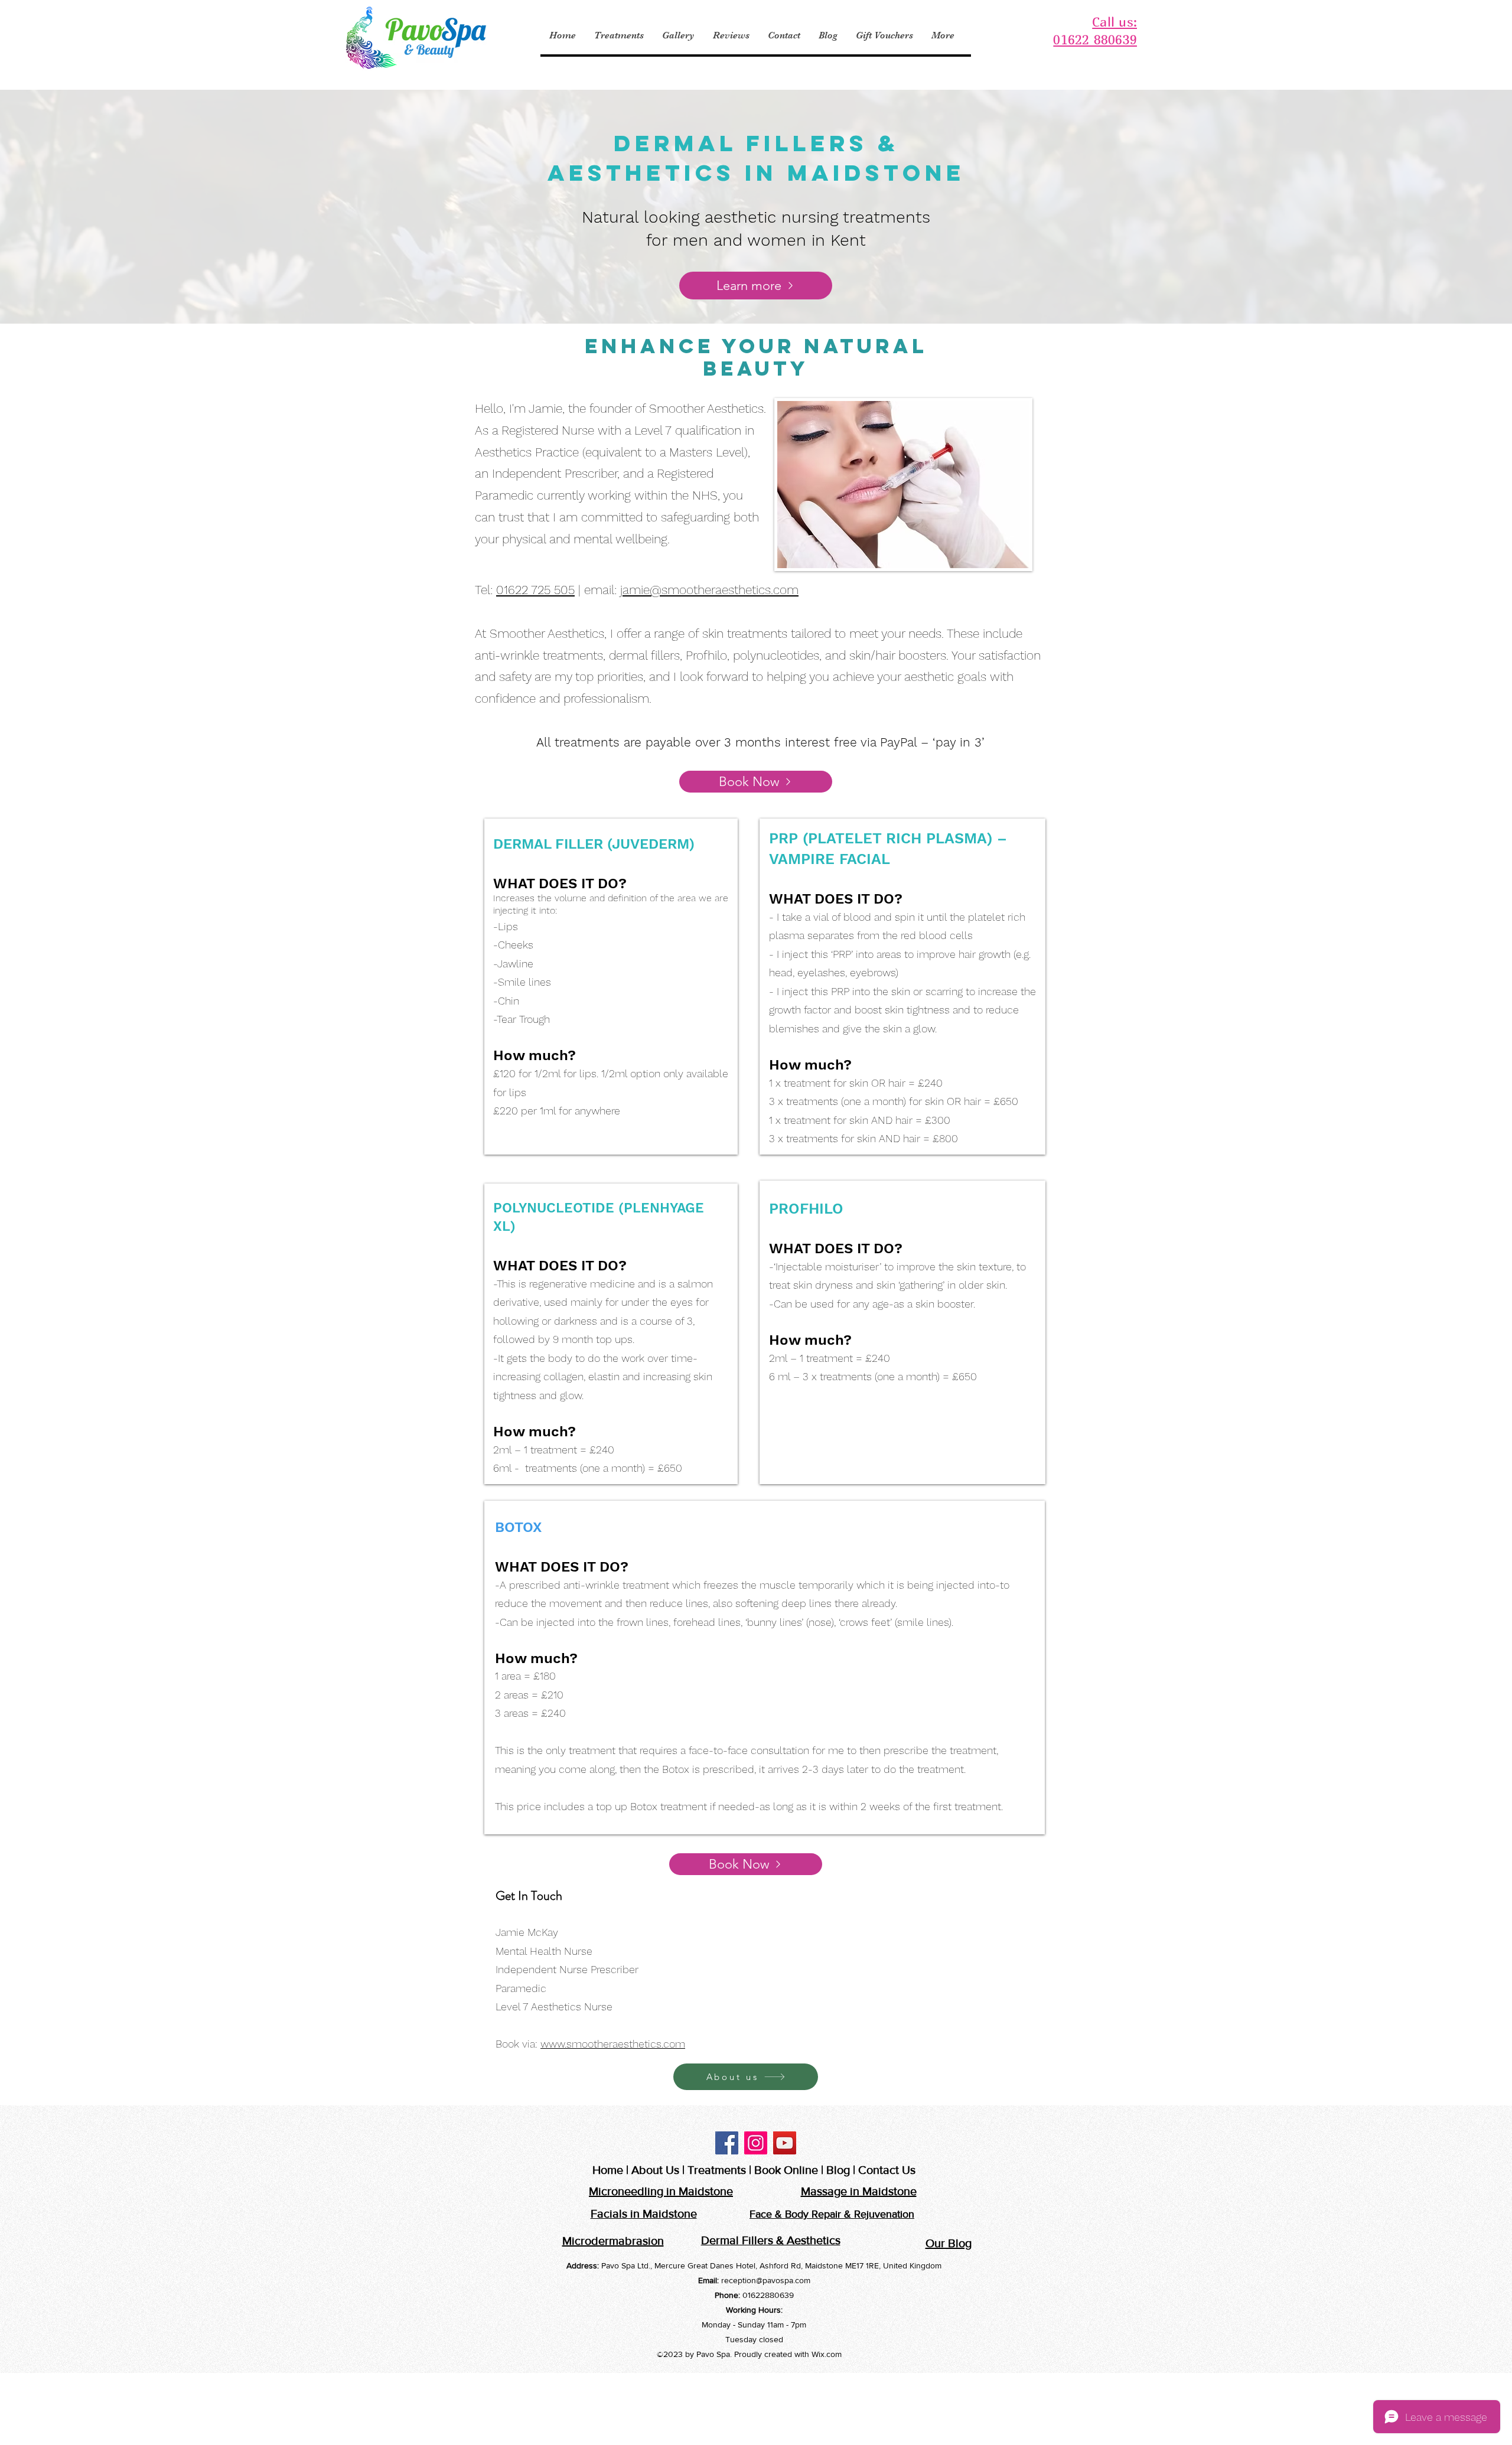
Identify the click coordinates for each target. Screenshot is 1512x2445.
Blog (838, 2170)
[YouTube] (785, 2143)
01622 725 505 (535, 590)
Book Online (786, 2170)
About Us (655, 2170)
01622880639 (768, 2295)
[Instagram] (756, 2143)
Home (608, 2170)
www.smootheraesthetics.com (613, 2044)
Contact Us (887, 2170)
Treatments (717, 2170)
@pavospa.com (783, 2280)
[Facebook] (727, 2143)
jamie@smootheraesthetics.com (709, 590)
